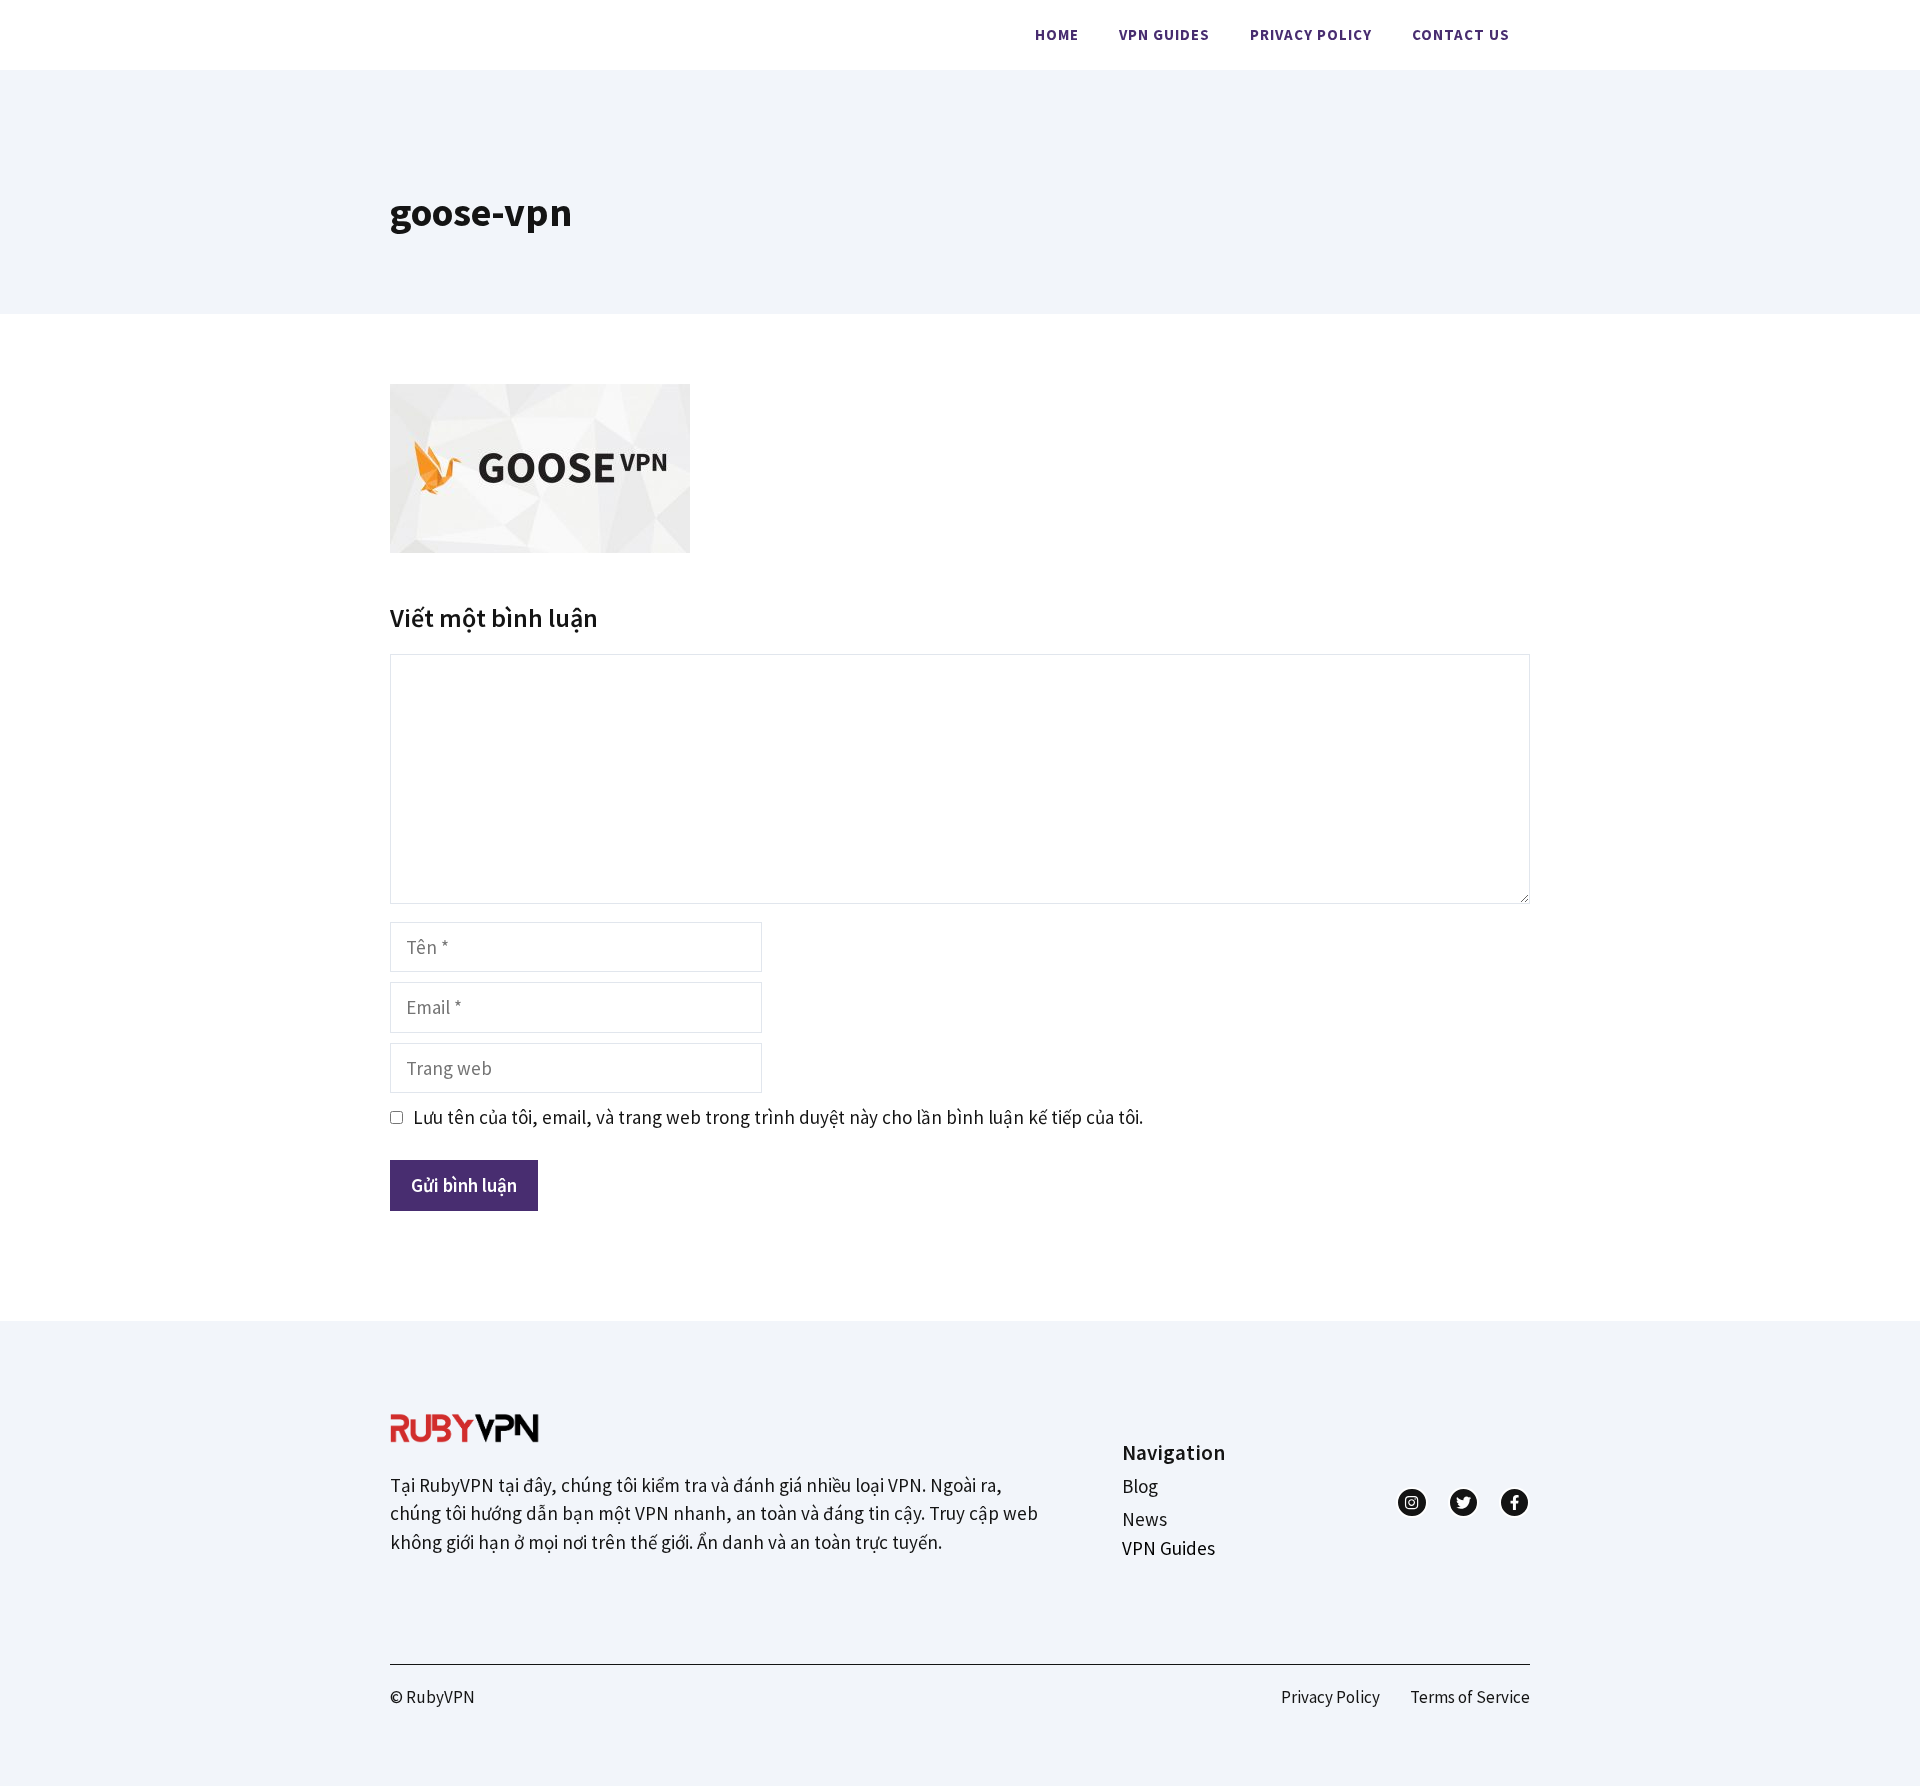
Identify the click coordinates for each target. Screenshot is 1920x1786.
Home (1057, 34)
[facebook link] (1514, 1502)
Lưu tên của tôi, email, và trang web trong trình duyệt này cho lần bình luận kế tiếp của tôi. (778, 1117)
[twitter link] (1463, 1502)
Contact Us (1461, 34)
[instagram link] (1411, 1502)
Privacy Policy (1311, 34)
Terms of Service (1470, 1697)
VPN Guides (1164, 34)
